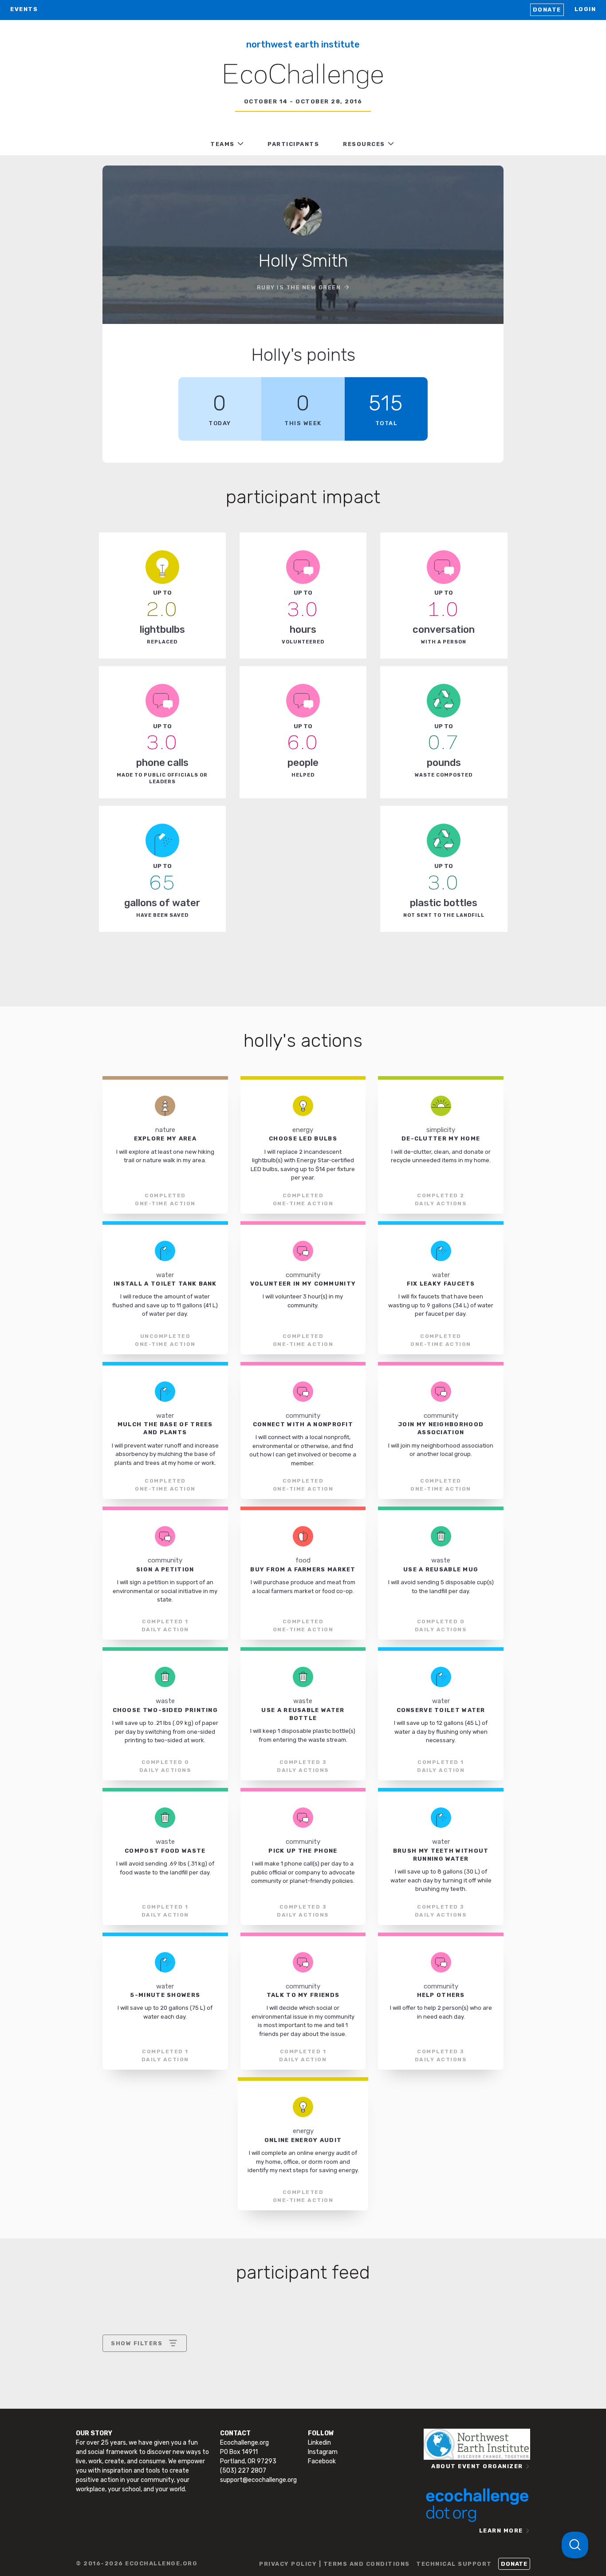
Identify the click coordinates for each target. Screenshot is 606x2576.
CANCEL (124, 2420)
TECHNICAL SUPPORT (454, 2564)
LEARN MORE (501, 2531)
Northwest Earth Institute (303, 44)
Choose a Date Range (143, 2376)
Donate (547, 10)
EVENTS (24, 9)
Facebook (322, 2461)
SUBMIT (176, 2420)
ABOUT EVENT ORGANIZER (477, 2466)
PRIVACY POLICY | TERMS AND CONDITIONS (334, 2564)
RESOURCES (364, 144)
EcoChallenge (303, 76)
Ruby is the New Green (299, 287)
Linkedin (319, 2443)
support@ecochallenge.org (258, 2480)
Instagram (323, 2452)
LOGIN (585, 9)
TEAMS (222, 144)
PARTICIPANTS (293, 144)
